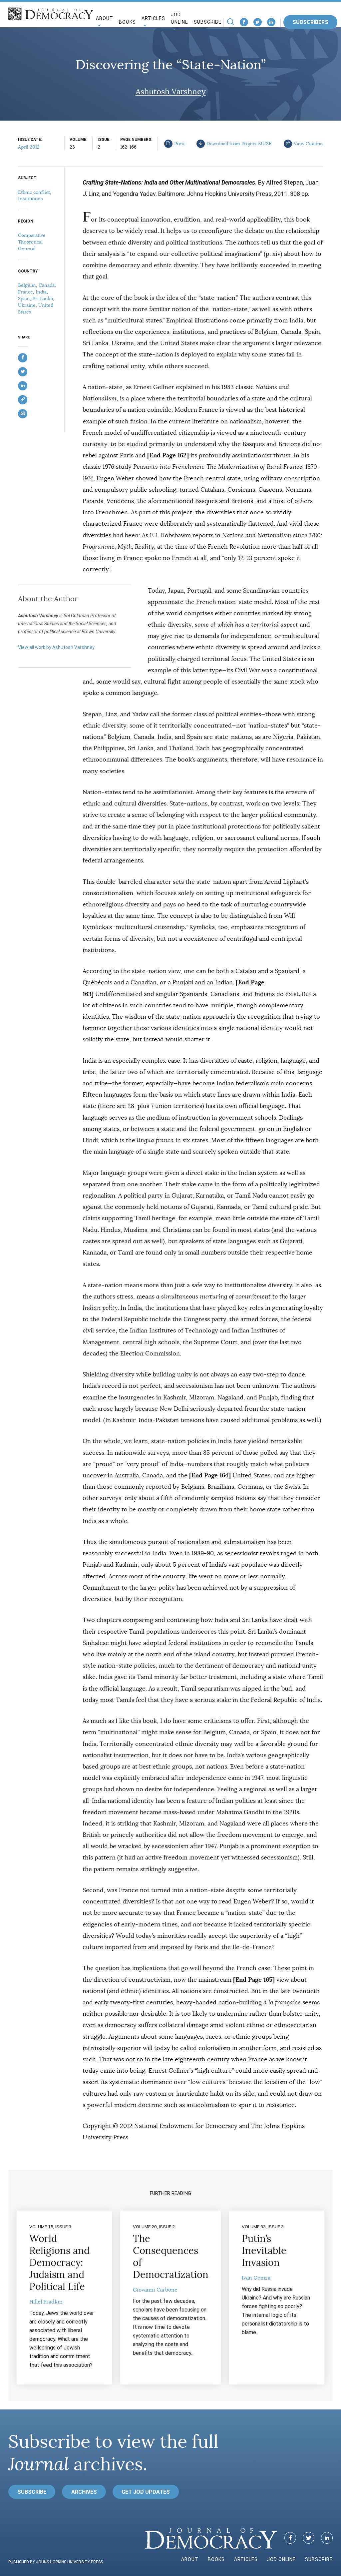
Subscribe (208, 22)
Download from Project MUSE (239, 144)
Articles (246, 2559)
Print (179, 144)
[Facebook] (244, 22)
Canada (47, 285)
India (41, 292)
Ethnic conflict (34, 192)
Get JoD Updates (146, 2492)
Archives (84, 2492)
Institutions (30, 199)
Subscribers (310, 22)
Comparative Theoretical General (32, 242)
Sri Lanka (43, 298)
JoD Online (179, 18)
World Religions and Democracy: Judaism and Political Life (59, 2263)
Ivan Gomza (256, 2278)
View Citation (308, 144)
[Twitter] (258, 22)
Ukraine (27, 305)
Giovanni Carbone (155, 2290)
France (25, 292)
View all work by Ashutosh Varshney (56, 647)
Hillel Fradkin (46, 2302)
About (190, 2559)
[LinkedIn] (271, 22)
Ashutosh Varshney (171, 92)
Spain (24, 298)
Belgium (27, 285)
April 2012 (29, 147)
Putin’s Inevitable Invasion (264, 2251)
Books (127, 22)
